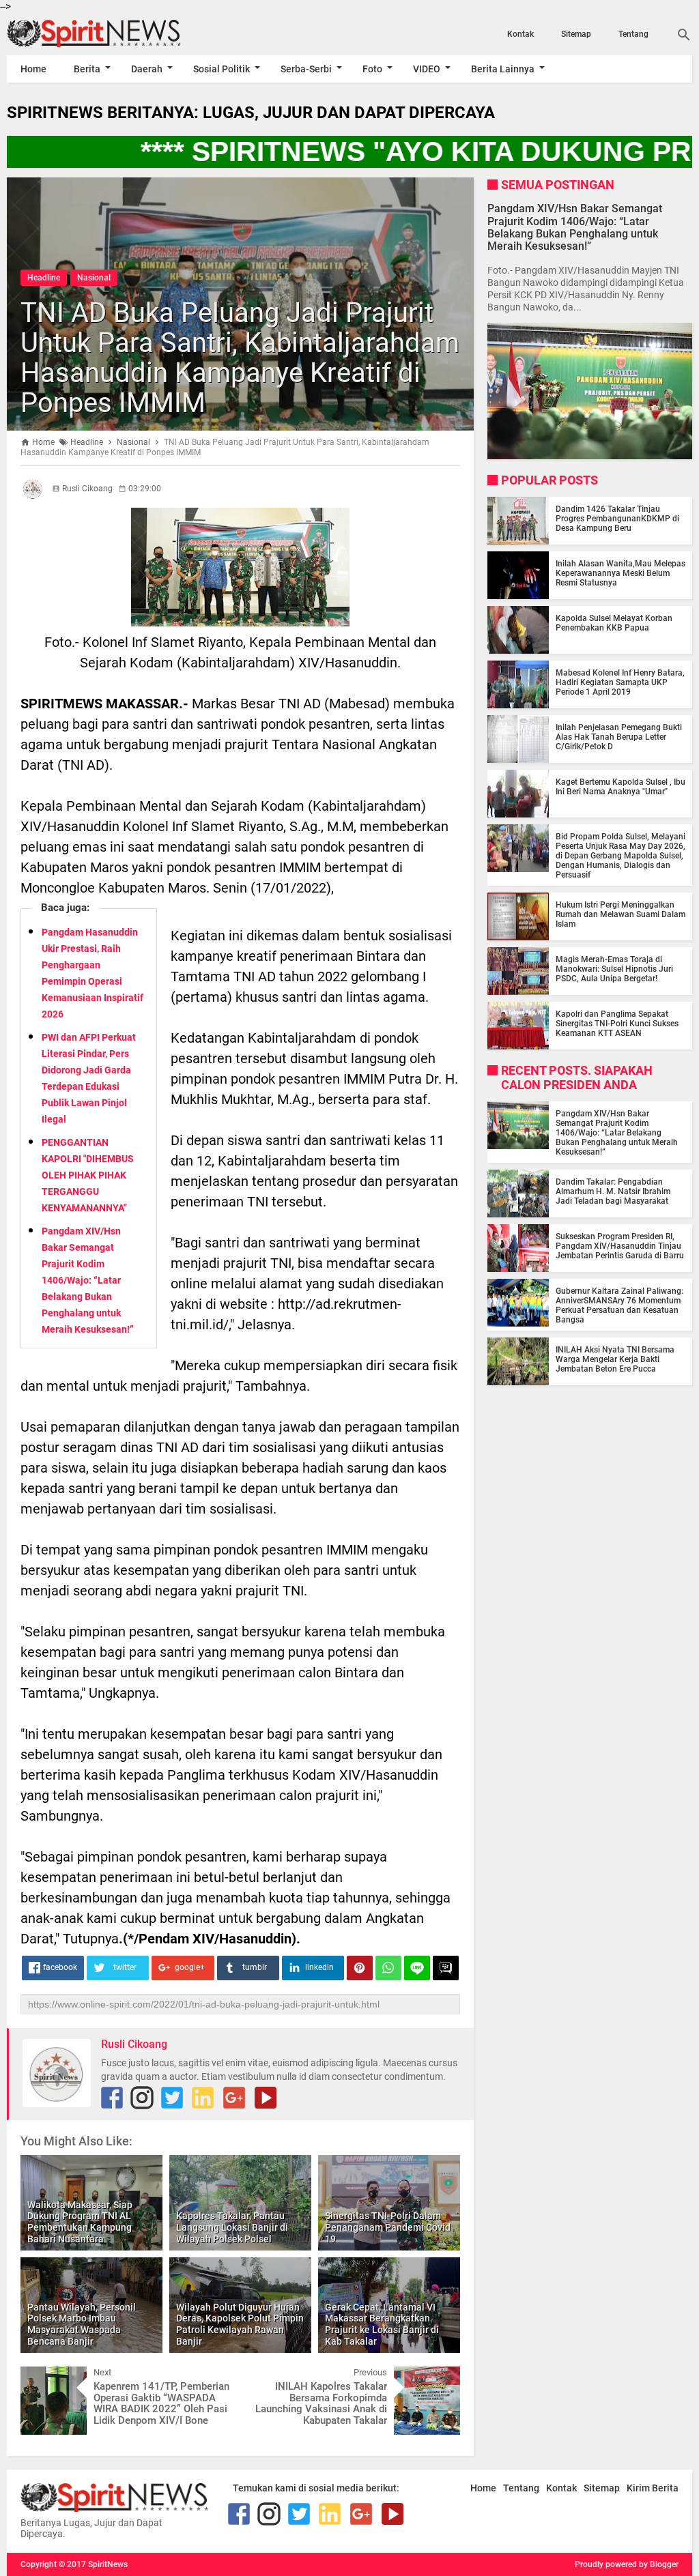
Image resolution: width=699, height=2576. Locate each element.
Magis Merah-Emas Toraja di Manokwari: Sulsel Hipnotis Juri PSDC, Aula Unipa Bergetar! (614, 969)
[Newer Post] (41, 2377)
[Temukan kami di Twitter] (172, 2098)
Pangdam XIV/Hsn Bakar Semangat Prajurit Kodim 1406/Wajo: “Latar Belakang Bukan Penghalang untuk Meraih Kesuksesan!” (88, 1280)
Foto (372, 69)
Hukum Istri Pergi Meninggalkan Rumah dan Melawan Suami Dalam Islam (620, 914)
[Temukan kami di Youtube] (266, 2098)
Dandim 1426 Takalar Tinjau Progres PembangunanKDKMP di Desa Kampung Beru (617, 519)
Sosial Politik (222, 69)
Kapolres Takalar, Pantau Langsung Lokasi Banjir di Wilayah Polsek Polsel (232, 2227)
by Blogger (659, 2564)
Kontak (520, 34)
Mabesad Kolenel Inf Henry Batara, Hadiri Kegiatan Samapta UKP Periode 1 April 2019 (620, 682)
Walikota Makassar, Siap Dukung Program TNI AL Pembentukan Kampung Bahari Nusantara (80, 2222)
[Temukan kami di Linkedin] (203, 2098)
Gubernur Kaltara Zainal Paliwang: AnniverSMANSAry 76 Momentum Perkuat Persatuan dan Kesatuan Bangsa (619, 1305)
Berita (87, 69)
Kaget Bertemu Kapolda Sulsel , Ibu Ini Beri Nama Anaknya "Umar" (620, 787)
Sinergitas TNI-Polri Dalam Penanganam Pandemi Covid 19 (388, 2227)
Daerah (147, 69)
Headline (44, 278)
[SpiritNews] (110, 33)
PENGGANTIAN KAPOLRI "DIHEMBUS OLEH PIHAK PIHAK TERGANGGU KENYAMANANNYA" (88, 1175)
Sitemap (576, 34)
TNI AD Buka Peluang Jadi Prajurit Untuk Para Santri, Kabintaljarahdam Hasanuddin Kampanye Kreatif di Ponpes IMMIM (240, 358)
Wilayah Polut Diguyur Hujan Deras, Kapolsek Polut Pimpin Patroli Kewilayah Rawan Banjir (240, 2324)
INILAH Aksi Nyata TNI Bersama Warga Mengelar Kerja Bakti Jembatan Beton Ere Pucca (615, 1359)
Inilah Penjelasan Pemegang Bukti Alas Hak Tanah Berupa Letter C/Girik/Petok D (619, 737)
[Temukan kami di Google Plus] (234, 2098)
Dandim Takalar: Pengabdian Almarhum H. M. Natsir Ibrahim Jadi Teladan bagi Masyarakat (613, 1191)
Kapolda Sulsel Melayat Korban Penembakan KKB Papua (614, 623)
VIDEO (427, 69)
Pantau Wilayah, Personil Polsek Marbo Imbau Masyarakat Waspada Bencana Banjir (82, 2324)
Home (33, 69)
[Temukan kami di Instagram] (142, 2098)
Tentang (633, 34)
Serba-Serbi (306, 69)
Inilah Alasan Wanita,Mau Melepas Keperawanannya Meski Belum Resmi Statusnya (620, 573)
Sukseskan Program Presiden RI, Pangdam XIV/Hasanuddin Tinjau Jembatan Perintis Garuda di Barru (620, 1246)
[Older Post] (440, 2377)
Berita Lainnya (503, 69)
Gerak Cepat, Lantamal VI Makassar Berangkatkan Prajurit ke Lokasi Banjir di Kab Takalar (382, 2324)
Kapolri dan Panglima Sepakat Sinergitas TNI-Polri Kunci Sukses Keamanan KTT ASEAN (617, 1024)
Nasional (94, 278)
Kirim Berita (653, 2488)
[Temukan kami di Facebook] (112, 2098)
